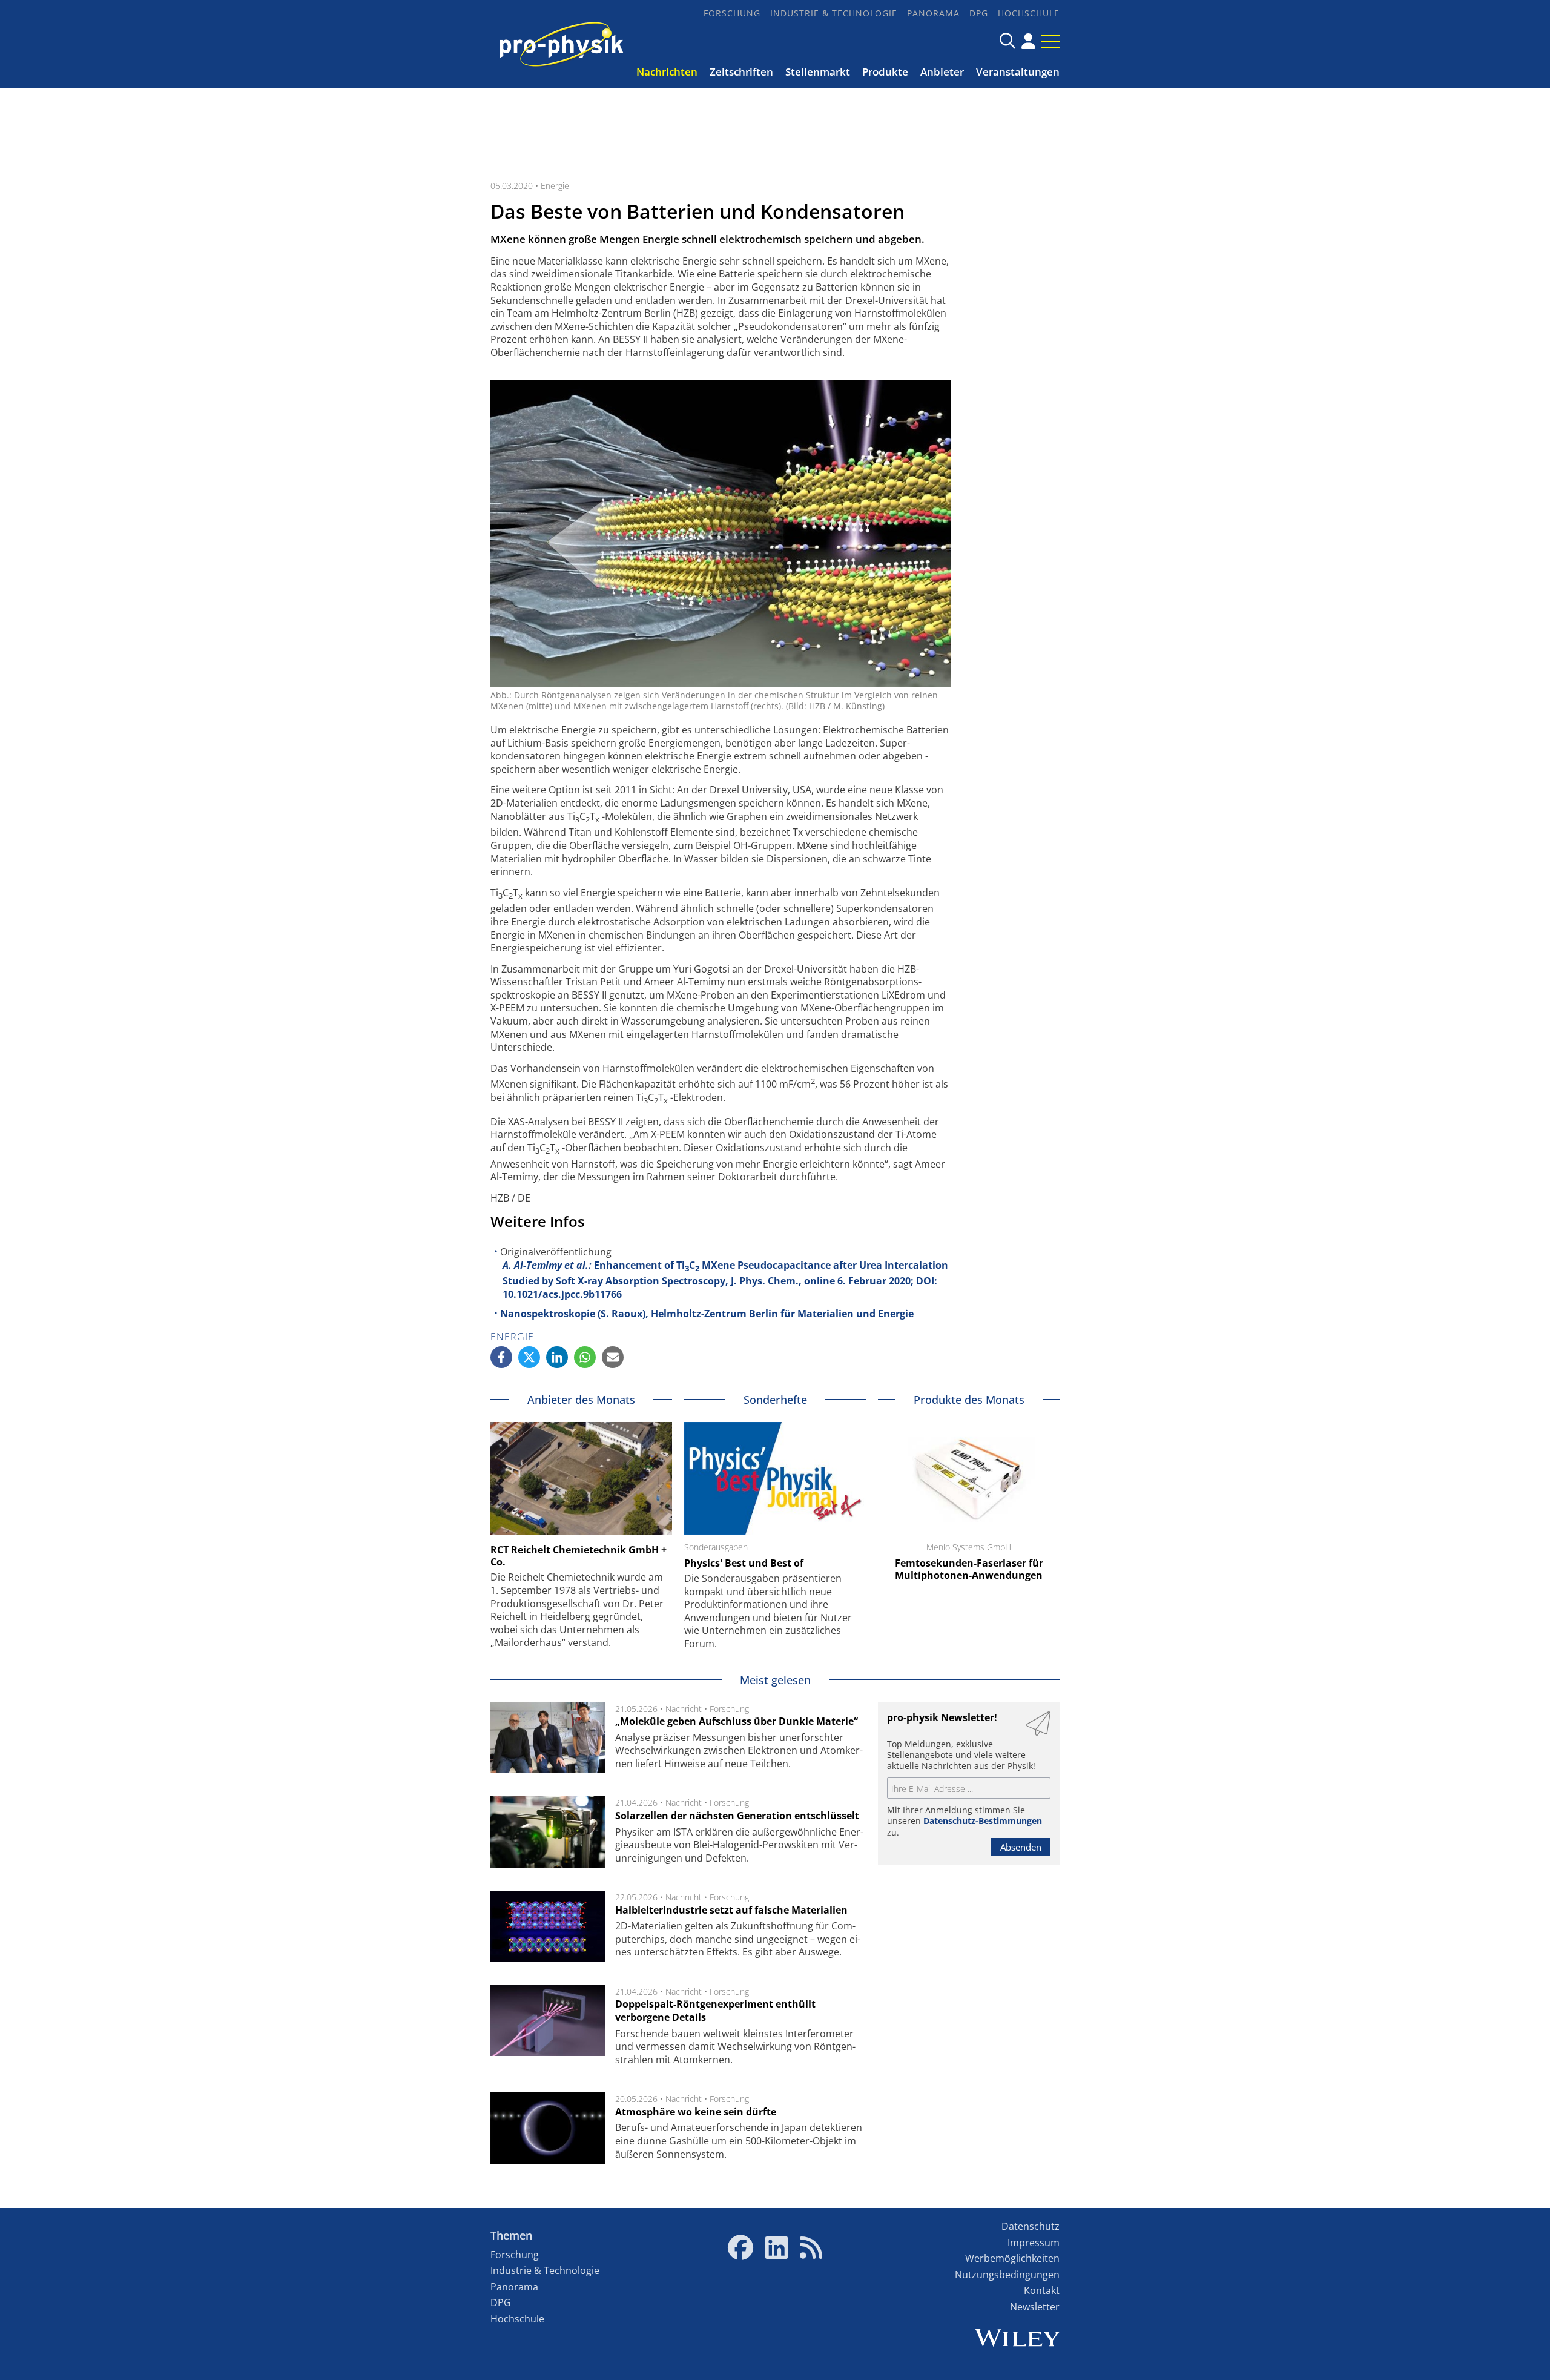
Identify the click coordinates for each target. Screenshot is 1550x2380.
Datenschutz (1031, 2226)
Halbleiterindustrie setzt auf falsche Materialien (731, 1910)
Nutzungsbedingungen (1007, 2275)
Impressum (1034, 2243)
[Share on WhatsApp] (585, 1357)
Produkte (885, 72)
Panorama (933, 13)
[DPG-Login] (1028, 41)
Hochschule (1029, 13)
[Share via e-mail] (613, 1357)
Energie (555, 186)
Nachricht (684, 1709)
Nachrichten (667, 72)
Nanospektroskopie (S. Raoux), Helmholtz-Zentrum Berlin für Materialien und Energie (707, 1314)
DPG (979, 13)
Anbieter (942, 72)
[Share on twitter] (529, 1357)
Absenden (1021, 1847)
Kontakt (1042, 2290)
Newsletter (1035, 2307)
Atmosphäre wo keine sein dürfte (696, 2112)
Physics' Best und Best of (744, 1563)
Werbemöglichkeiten (1012, 2258)
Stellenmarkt (818, 72)
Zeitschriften (741, 72)
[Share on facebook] (501, 1357)
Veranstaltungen (1018, 72)
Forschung (732, 13)
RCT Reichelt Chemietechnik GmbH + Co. (579, 1556)
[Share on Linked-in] (557, 1357)
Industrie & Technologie (834, 13)
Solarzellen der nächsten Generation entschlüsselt (737, 1816)
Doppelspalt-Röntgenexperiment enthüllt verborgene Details (715, 2011)
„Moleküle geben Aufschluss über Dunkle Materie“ (737, 1721)
